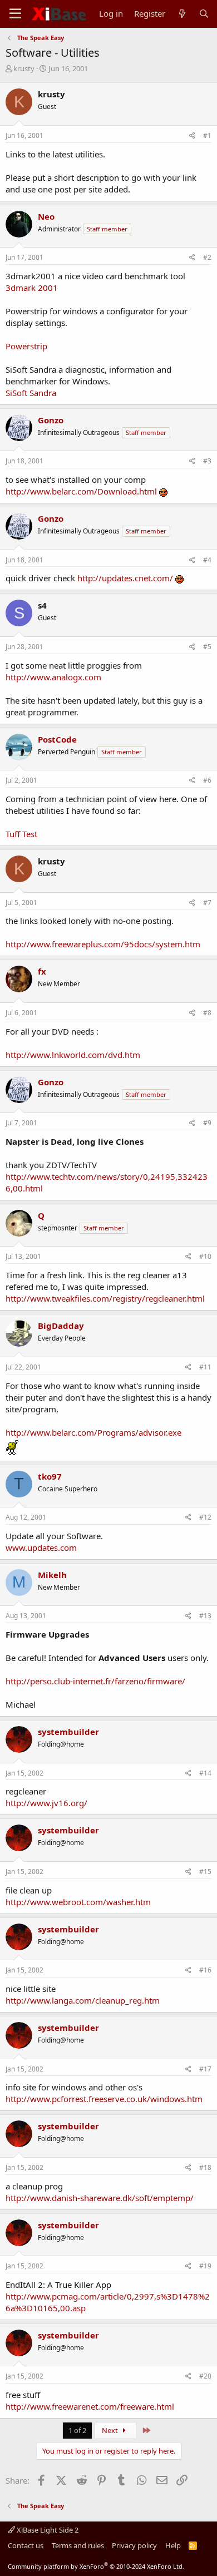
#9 (207, 1123)
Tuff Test (21, 834)
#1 (207, 135)
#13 (205, 1616)
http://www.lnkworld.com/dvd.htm (73, 1055)
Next (111, 2430)
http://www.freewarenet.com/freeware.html (90, 2406)
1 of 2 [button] (77, 2430)
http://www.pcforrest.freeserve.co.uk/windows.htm (104, 2099)
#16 (205, 1970)
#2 (207, 257)
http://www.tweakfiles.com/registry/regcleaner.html (105, 1298)
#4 (207, 560)
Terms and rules (78, 2545)
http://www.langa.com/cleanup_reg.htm (83, 2000)
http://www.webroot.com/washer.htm (78, 1902)
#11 (205, 1367)
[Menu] (15, 14)
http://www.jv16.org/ (46, 1803)
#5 (207, 647)
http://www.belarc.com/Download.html (81, 491)
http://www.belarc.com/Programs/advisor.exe (93, 1432)
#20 (205, 2376)
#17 (205, 2069)
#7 (207, 903)
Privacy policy (134, 2545)
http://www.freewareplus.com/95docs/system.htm (103, 944)
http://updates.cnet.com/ (125, 578)
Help (173, 2545)
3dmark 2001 (32, 288)
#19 (205, 2266)
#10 (205, 1256)
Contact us (26, 2545)
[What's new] (182, 14)
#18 (205, 2167)
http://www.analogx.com (53, 677)
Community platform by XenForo (96, 2566)
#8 (207, 1013)
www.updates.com (41, 1547)
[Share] (192, 136)
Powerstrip (26, 346)
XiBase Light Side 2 (47, 2530)
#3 (207, 461)
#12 (205, 1517)
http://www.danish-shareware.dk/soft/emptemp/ (100, 2198)
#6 (207, 780)
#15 (205, 1872)
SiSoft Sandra (31, 393)
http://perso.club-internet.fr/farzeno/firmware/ (95, 1681)
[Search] (204, 14)
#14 (205, 1773)
